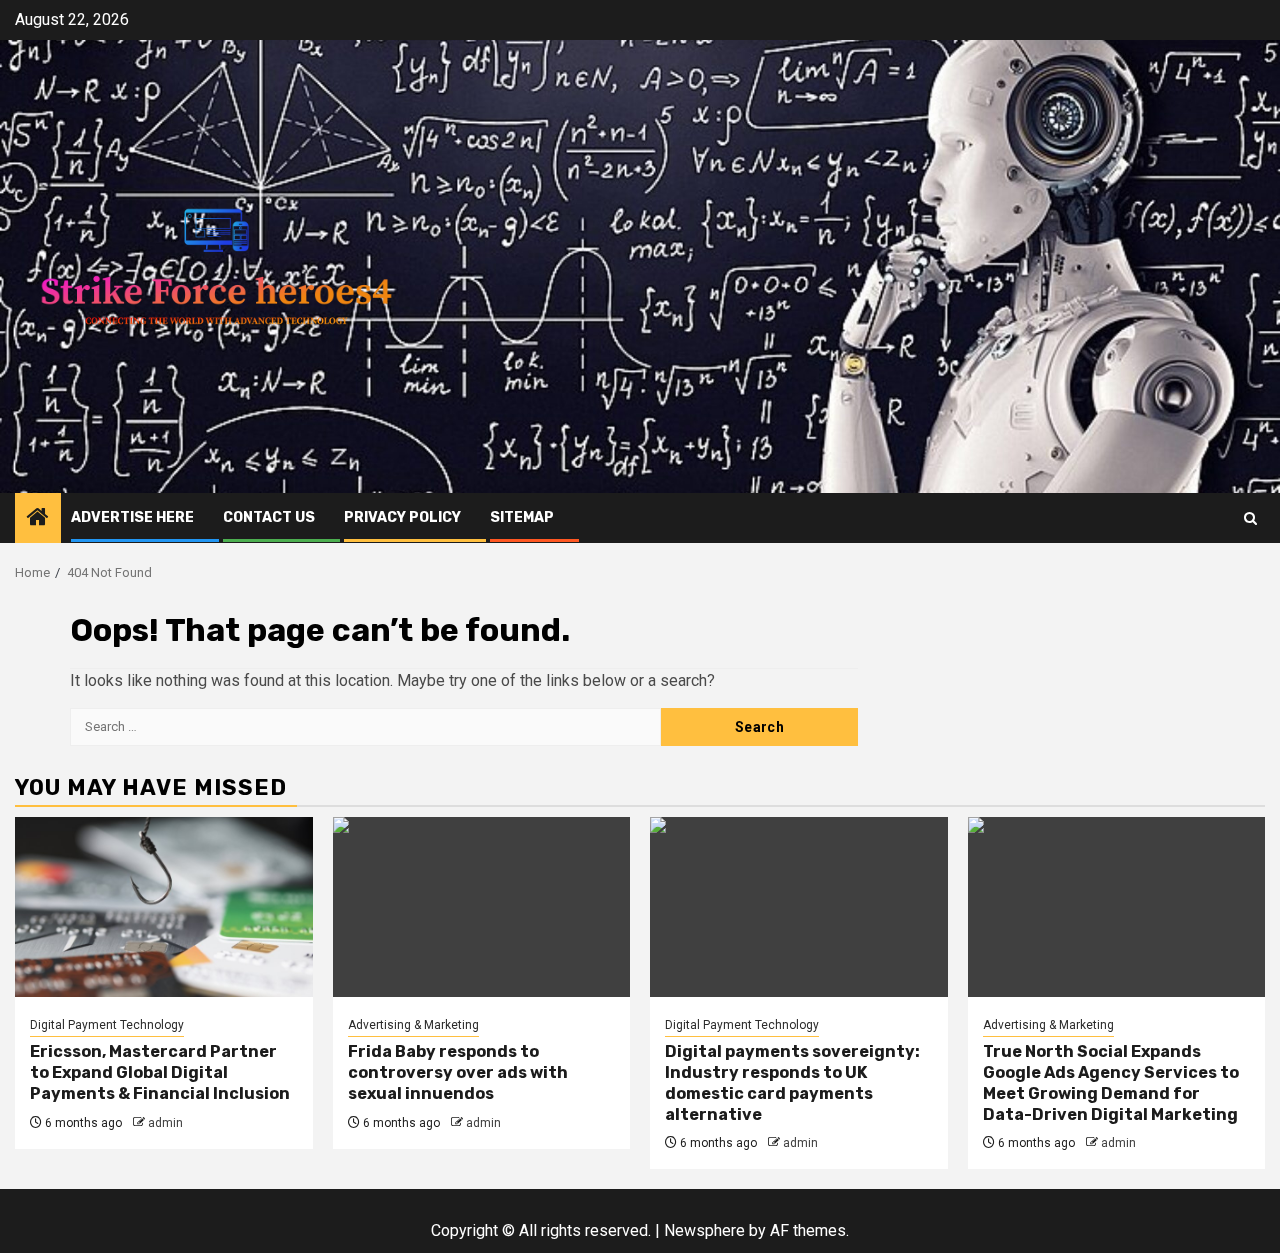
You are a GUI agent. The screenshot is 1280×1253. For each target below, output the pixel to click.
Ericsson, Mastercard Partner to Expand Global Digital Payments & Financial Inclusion (160, 1072)
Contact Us (269, 517)
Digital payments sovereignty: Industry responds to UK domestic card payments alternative (792, 1082)
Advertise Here (132, 517)
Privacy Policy (402, 517)
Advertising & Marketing (413, 1025)
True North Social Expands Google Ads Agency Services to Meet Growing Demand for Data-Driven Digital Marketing (1111, 1082)
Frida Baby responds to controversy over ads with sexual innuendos (458, 1072)
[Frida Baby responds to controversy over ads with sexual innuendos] (482, 907)
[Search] (1250, 518)
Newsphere (704, 1230)
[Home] (38, 519)
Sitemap (522, 517)
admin (165, 1123)
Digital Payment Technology (107, 1025)
